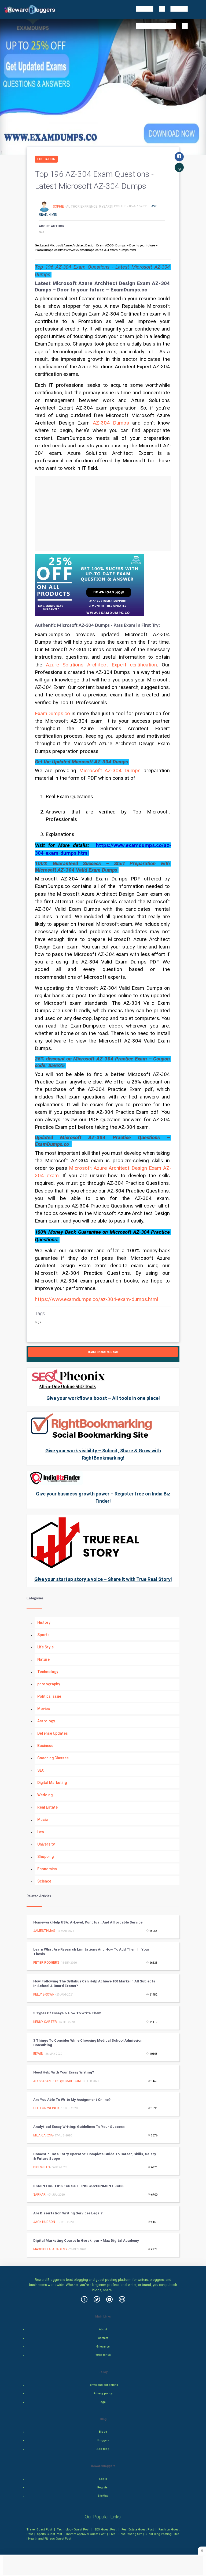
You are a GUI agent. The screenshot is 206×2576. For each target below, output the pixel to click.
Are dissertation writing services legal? (68, 2213)
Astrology (46, 1721)
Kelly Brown (44, 1994)
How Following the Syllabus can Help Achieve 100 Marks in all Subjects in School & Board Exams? (94, 1983)
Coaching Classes (53, 1758)
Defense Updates (53, 1733)
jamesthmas (44, 1931)
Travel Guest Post (39, 2529)
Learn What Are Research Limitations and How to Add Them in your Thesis (91, 1952)
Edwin (39, 2054)
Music (43, 1820)
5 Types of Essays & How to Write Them (67, 2013)
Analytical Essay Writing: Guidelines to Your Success (79, 2127)
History (44, 1622)
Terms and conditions (103, 2385)
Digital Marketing (52, 1783)
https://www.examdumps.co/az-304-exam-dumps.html (96, 1299)
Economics (47, 1869)
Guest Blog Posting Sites (162, 2534)
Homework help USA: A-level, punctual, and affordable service (88, 1922)
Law (41, 1832)
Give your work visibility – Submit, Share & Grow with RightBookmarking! (103, 1454)
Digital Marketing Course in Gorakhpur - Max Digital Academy (86, 2241)
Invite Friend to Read (103, 1352)
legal (103, 2402)
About (103, 2329)
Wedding (45, 1795)
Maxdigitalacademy (50, 2249)
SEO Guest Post (106, 2529)
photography (49, 1684)
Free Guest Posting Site (126, 2534)
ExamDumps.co (52, 714)
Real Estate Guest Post (138, 2529)
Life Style (45, 1647)
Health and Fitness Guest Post (50, 2538)
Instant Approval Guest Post (86, 2534)
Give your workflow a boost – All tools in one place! (103, 1398)
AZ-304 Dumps (111, 423)
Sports (43, 1635)
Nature (43, 1659)
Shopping (45, 1857)
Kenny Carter (45, 2022)
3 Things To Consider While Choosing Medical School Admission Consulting (88, 2043)
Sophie (59, 206)
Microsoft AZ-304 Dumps (110, 771)
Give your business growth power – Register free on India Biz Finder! (103, 1497)
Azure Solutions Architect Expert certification (102, 665)
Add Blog (103, 2449)
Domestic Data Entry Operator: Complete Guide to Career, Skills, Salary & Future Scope (95, 2156)
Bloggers (103, 2440)
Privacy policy (103, 2393)
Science (44, 1881)
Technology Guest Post (73, 2529)
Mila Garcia (43, 2135)
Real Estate (47, 1807)
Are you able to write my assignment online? (72, 2100)
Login (103, 2479)
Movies (44, 1709)
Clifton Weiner (46, 2108)
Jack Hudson (44, 2222)
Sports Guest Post (49, 2534)
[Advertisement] (103, 513)
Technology (48, 1672)
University (46, 1844)
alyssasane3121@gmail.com (57, 2081)
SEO (41, 1770)
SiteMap (103, 2496)
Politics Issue (49, 1696)
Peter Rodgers (46, 1963)
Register (103, 2487)
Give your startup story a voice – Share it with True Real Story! (103, 1579)
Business (45, 1746)
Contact (103, 2338)
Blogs (103, 2432)
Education (46, 159)
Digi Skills (41, 2167)
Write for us (103, 2355)
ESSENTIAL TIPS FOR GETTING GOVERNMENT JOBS (78, 2186)
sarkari (40, 2195)
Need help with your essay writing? (64, 2072)
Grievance (103, 2347)
